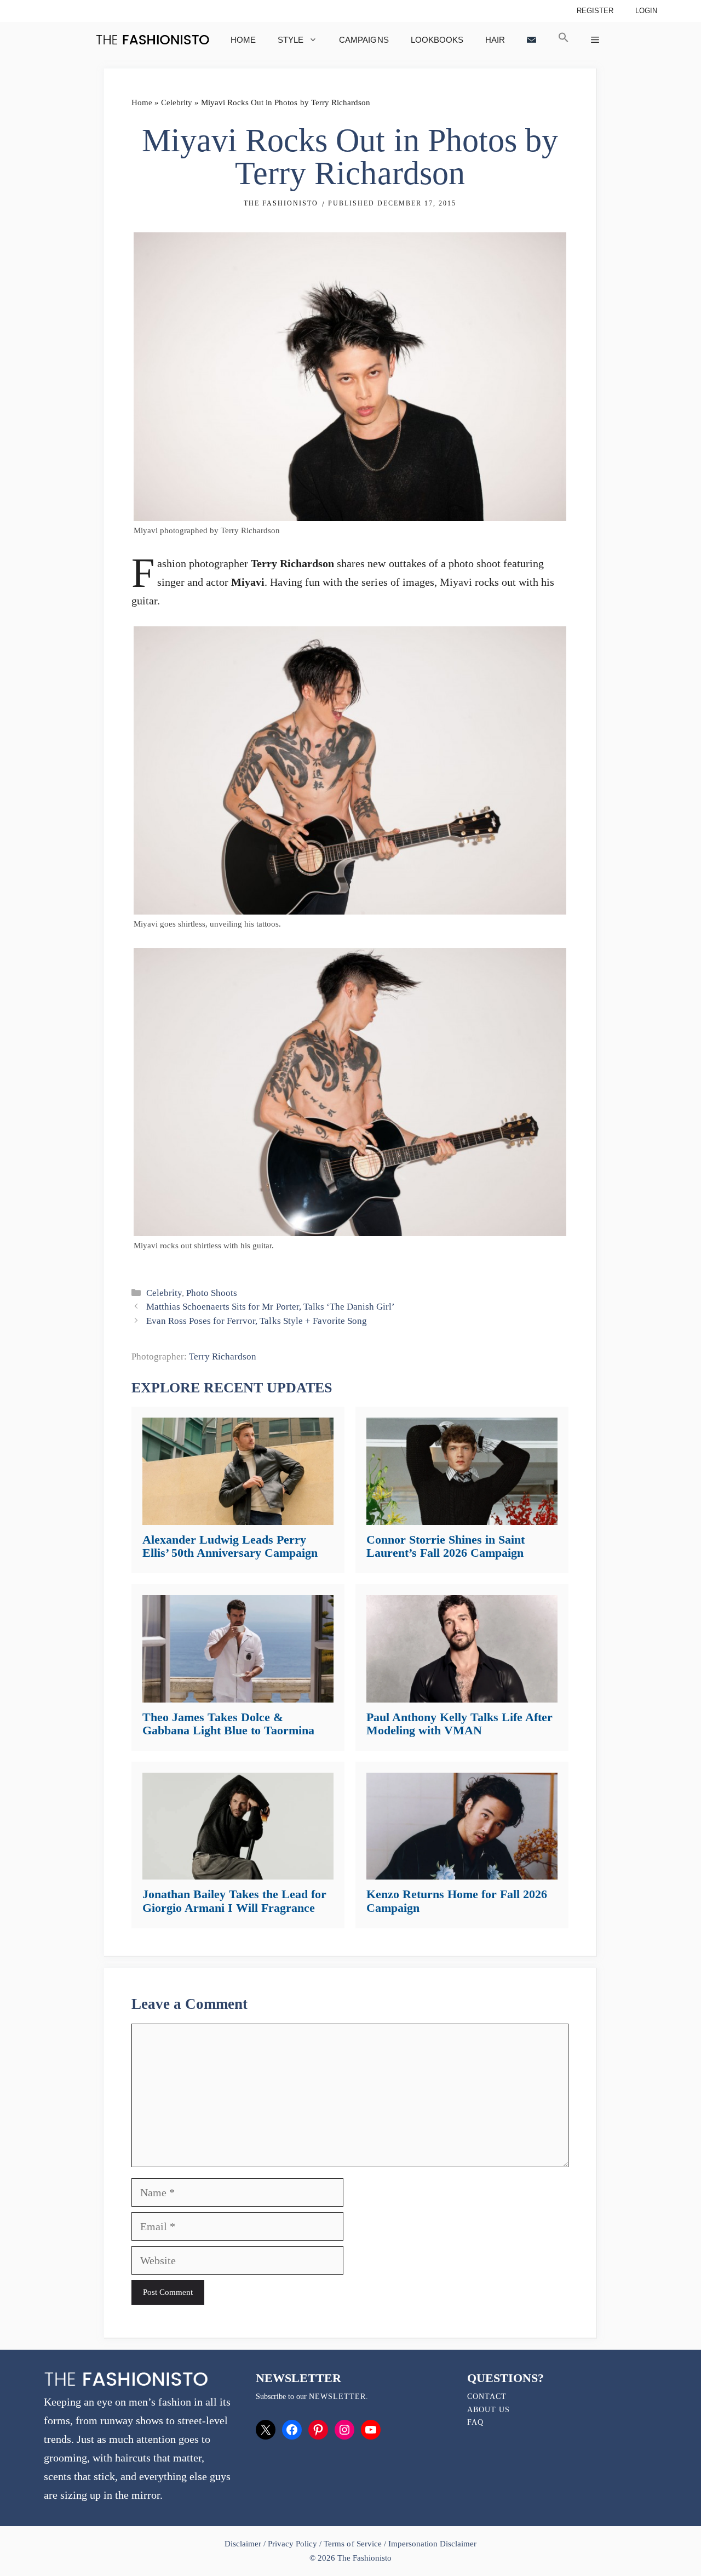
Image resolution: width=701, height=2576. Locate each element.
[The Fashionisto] (153, 40)
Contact (487, 2397)
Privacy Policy (292, 2544)
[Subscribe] (532, 40)
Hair (495, 40)
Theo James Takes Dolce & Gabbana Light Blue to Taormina (228, 1724)
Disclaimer (244, 2544)
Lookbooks (437, 40)
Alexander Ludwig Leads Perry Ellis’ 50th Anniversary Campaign (230, 1546)
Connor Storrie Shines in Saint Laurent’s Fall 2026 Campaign (446, 1546)
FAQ (475, 2422)
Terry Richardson (223, 1356)
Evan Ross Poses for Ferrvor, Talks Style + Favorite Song (257, 1321)
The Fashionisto (281, 203)
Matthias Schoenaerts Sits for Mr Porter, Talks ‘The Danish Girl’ (271, 1307)
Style (291, 40)
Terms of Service (352, 2544)
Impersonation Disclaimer (432, 2544)
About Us (489, 2410)
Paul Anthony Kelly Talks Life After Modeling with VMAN (459, 1724)
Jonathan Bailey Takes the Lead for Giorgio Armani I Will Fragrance (234, 1901)
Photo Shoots (212, 1293)
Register (595, 11)
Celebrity (177, 102)
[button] (564, 40)
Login (646, 11)
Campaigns (364, 40)
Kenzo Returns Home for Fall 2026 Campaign (457, 1901)
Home (243, 40)
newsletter (337, 2397)
